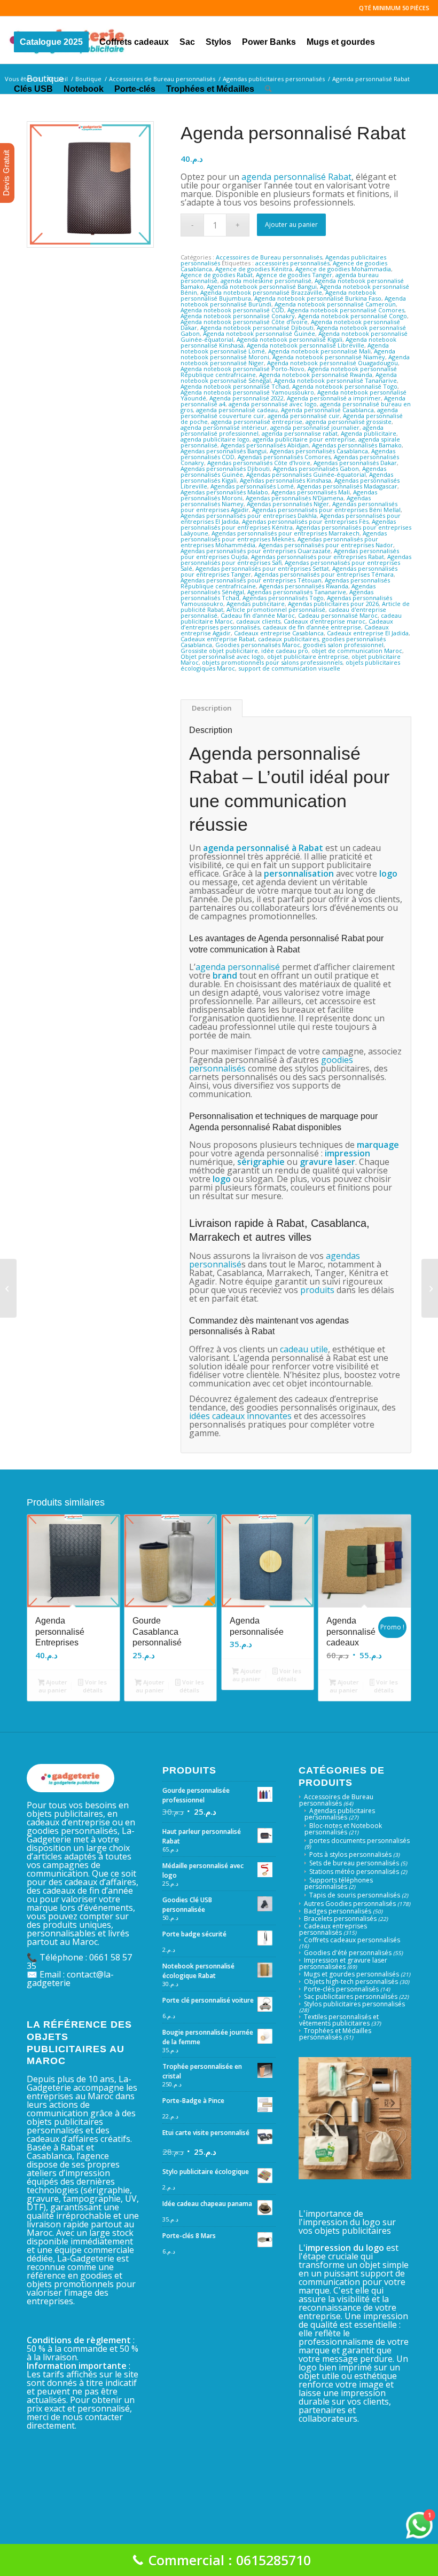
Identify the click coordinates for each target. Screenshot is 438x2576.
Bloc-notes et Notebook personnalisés (343, 1829)
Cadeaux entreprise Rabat (218, 639)
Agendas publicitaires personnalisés (340, 1814)
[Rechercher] (268, 87)
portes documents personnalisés (359, 1841)
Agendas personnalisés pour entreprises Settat (262, 568)
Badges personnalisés (338, 1911)
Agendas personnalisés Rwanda (304, 586)
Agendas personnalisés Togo (283, 598)
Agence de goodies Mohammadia (343, 269)
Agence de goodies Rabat (217, 275)
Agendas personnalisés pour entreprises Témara (324, 574)
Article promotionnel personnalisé (276, 609)
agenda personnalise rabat (300, 433)
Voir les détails (95, 1686)
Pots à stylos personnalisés (350, 1854)
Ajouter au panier (291, 224)
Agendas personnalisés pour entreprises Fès (305, 521)
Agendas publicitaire (256, 604)
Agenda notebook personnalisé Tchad (235, 386)
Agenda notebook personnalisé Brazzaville (261, 292)
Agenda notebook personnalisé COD (232, 310)
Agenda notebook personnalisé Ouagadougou (333, 363)
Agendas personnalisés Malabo (224, 492)
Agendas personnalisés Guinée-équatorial (306, 474)
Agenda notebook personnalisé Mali (319, 351)
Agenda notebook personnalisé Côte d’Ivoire (244, 322)
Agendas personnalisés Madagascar (347, 486)
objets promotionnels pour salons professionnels (272, 662)
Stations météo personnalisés (354, 1872)
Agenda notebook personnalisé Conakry (238, 316)
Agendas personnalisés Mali (311, 492)
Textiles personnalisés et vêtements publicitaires (339, 2020)
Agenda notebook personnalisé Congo (353, 316)
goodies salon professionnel (343, 645)
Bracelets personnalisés (340, 1919)
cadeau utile (304, 1349)
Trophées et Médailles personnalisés (335, 2034)
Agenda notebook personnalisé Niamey (329, 357)
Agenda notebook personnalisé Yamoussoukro (247, 392)
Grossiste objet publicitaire (219, 651)
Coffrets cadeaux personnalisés (352, 1940)
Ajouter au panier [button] (53, 1686)
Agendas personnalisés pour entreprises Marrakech (286, 533)
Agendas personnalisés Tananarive (297, 592)
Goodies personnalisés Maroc (258, 645)
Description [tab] (212, 708)
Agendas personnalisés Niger (288, 504)
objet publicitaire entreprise (308, 656)
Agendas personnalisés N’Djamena (295, 498)
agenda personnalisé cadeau (237, 410)
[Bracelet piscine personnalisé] (8, 1288)
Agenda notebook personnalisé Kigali (290, 339)
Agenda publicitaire (369, 433)
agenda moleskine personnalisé (266, 281)
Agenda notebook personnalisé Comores (346, 310)
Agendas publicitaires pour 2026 (333, 604)
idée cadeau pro (285, 651)
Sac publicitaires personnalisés (351, 1996)
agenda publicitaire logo (215, 439)
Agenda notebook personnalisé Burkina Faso (318, 298)
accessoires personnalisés (292, 263)
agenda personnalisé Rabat (295, 177)
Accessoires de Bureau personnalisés (269, 257)
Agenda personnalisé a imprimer (334, 398)
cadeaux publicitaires (288, 639)
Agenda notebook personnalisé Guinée (259, 333)
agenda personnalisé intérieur (224, 427)
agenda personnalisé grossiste (349, 422)
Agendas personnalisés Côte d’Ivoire (259, 463)
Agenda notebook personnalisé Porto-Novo (243, 369)
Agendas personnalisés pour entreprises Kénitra (288, 524)
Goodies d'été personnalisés (348, 1953)
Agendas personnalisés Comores (284, 457)
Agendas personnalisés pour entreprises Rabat (318, 557)
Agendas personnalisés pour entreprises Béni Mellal (326, 510)
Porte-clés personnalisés (341, 1989)
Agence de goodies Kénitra (254, 269)
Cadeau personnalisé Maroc (338, 615)
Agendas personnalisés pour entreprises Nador (326, 545)
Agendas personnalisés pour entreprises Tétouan (251, 580)
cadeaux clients (258, 621)
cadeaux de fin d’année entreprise (312, 627)
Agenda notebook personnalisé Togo (345, 386)
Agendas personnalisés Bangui (224, 451)
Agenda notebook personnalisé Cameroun (335, 304)
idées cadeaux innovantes (240, 1416)
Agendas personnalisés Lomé (252, 486)
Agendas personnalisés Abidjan (265, 445)
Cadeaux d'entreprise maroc (324, 621)
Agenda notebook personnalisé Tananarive (335, 380)
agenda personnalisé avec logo (273, 404)
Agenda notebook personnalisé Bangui (262, 286)
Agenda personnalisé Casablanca (327, 410)
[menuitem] (51, 40)
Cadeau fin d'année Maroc (258, 615)
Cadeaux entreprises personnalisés (333, 1929)
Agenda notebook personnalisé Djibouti (257, 328)
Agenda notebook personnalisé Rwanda (316, 375)
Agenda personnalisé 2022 (247, 398)
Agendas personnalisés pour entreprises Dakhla (249, 515)
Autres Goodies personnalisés (350, 1904)
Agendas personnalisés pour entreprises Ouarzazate (256, 551)
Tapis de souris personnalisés (355, 1895)
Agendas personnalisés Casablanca (319, 451)
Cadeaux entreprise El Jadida (368, 633)
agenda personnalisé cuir (304, 416)
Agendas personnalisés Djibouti (225, 468)
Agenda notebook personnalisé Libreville (306, 345)
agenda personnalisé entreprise (257, 422)
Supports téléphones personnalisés (339, 1883)
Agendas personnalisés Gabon (316, 468)
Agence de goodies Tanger (294, 275)
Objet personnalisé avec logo (222, 656)
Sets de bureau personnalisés (354, 1863)
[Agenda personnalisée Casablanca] (430, 1288)
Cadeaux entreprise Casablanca (279, 633)
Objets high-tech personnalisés (351, 1982)
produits (316, 1290)
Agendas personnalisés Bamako (357, 445)
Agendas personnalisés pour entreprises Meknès (284, 536)
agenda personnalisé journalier (315, 427)
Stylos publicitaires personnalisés (354, 2004)
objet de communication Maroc (357, 651)
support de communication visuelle (289, 668)
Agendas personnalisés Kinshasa (286, 480)
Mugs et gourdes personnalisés (351, 1974)
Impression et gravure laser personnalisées (343, 1963)
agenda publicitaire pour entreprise (304, 439)
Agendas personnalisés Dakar (355, 463)
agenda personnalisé (247, 848)
